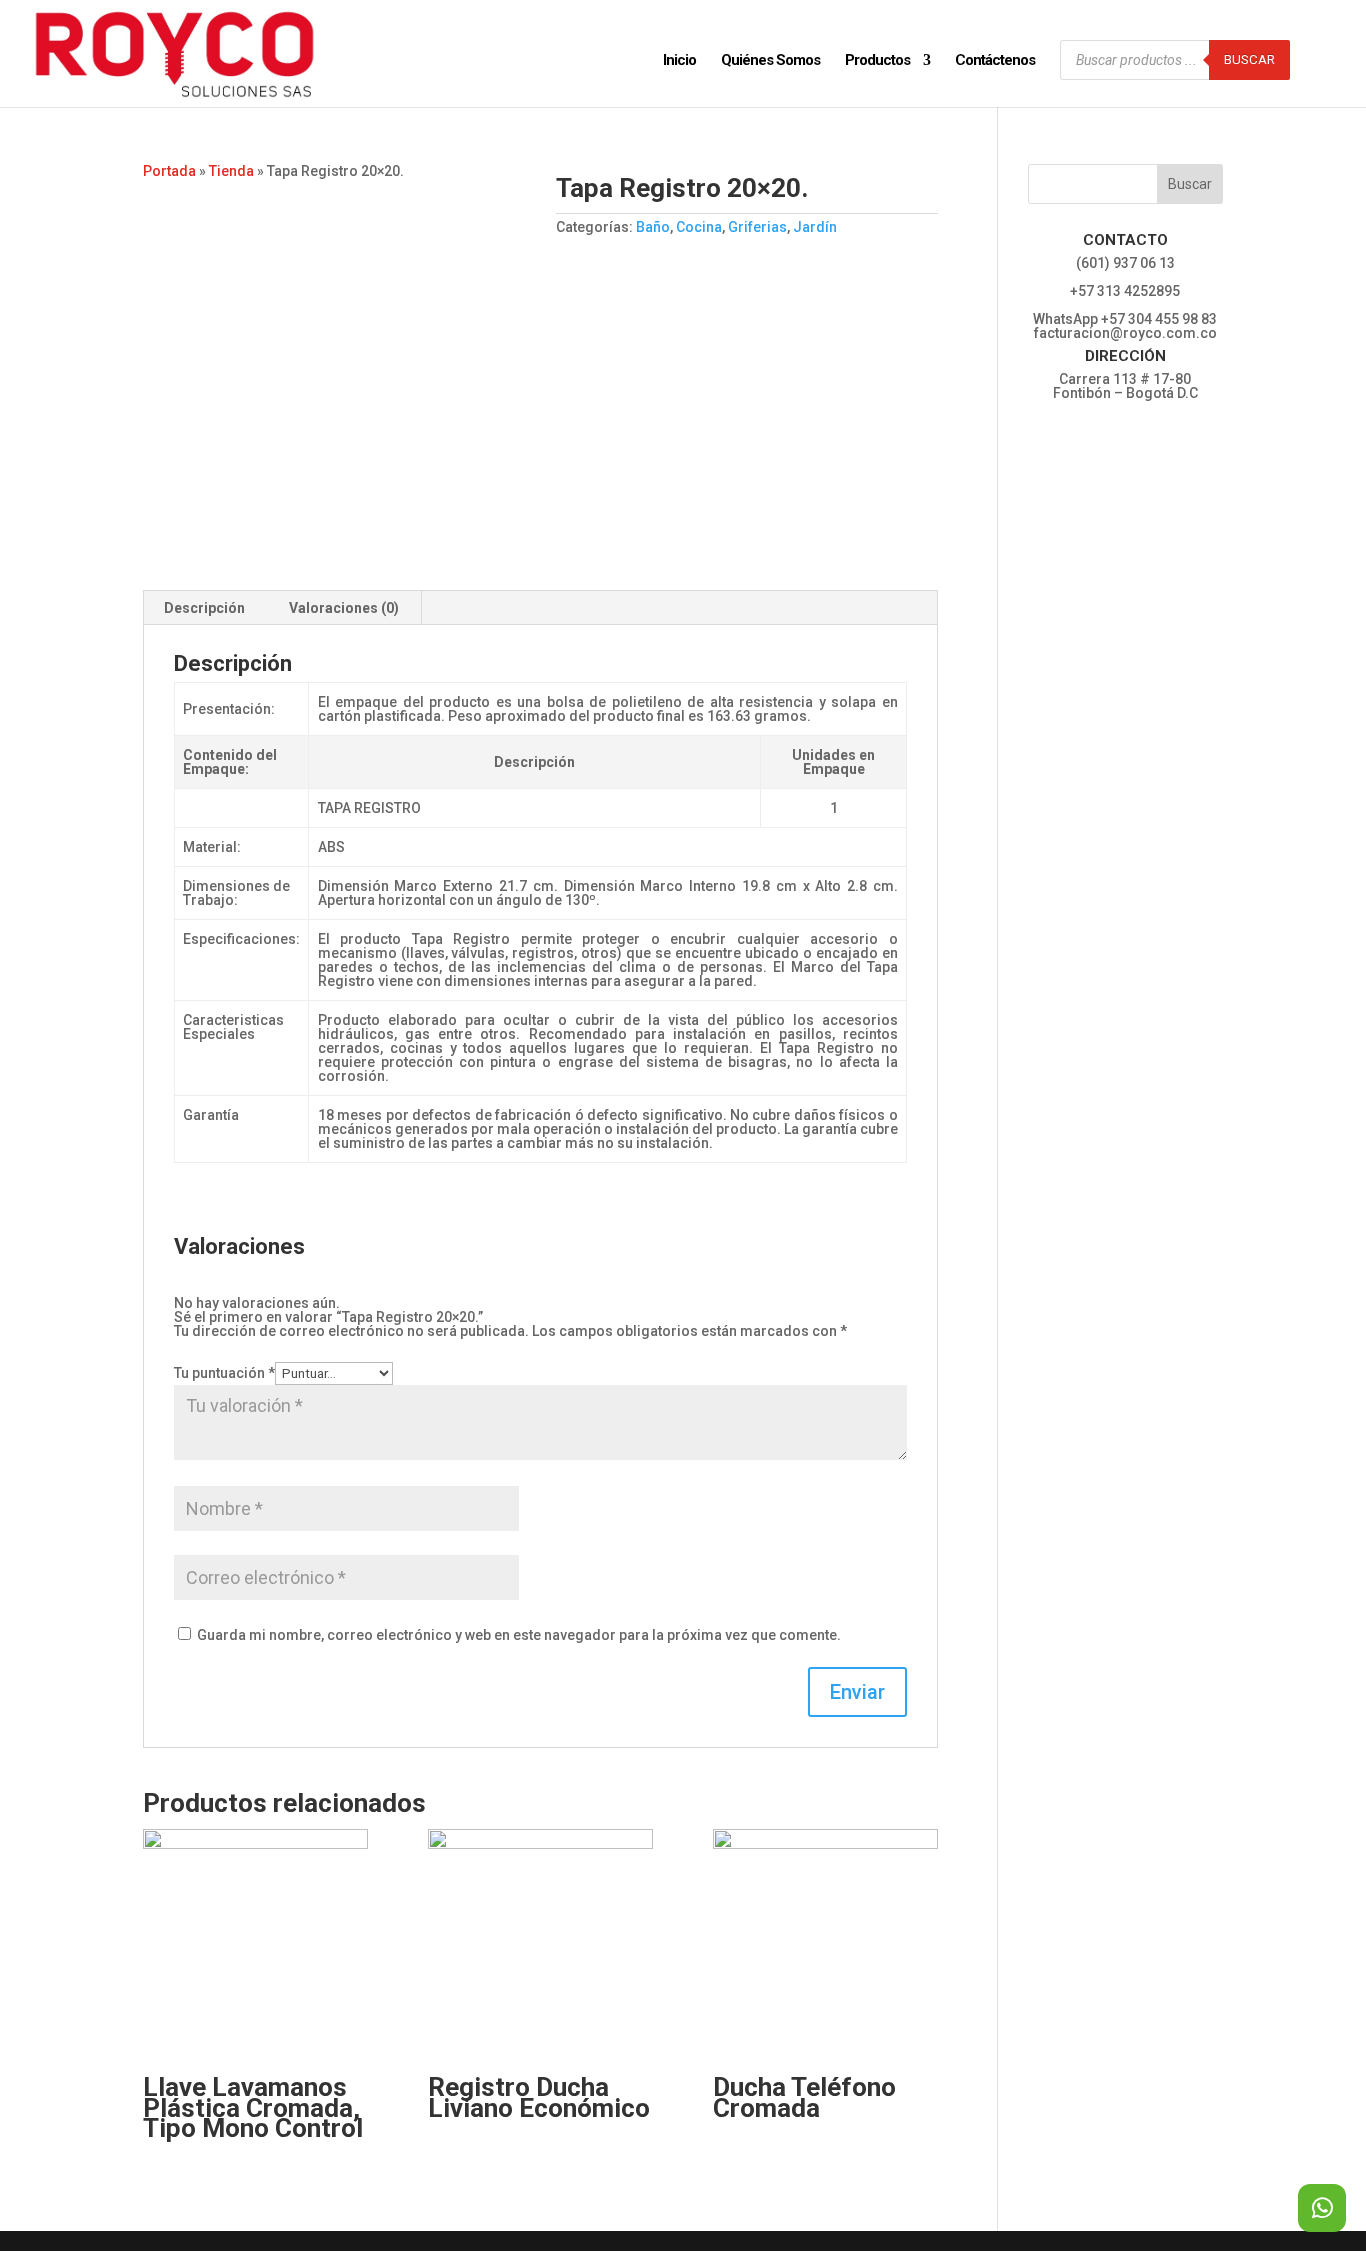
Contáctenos (995, 61)
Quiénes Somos (770, 61)
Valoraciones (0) (344, 608)
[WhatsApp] (1322, 2208)
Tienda (231, 171)
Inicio (679, 61)
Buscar (1249, 59)
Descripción (204, 608)
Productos (877, 61)
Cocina (699, 227)
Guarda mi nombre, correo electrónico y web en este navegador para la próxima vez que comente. (519, 1635)
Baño (653, 227)
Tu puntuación (224, 1373)
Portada (169, 171)
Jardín (815, 227)
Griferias (757, 227)
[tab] (205, 608)
